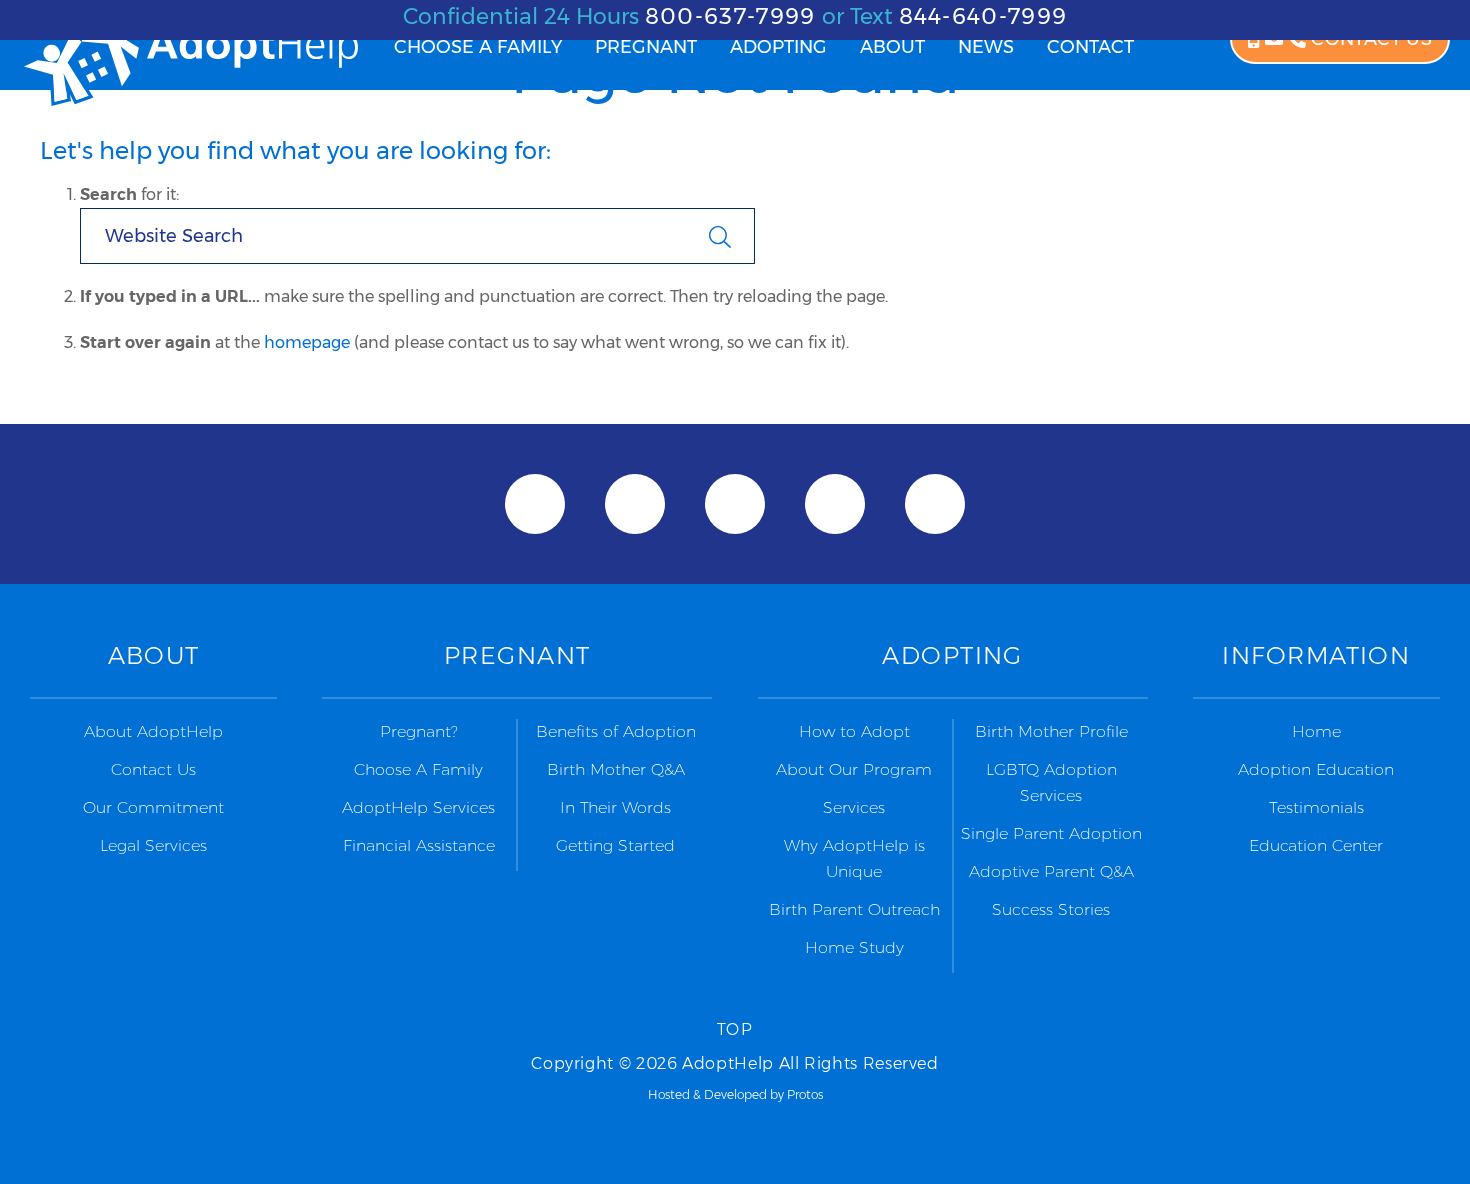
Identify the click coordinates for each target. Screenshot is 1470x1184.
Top (735, 1029)
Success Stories (1051, 909)
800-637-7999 (730, 16)
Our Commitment (153, 807)
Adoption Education (1316, 769)
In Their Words (615, 807)
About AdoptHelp (153, 731)
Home (1316, 731)
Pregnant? (419, 731)
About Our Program (854, 769)
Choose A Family (418, 769)
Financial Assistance (419, 845)
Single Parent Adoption (1051, 833)
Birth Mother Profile (1051, 731)
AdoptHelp (190, 61)
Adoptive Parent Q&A (1051, 871)
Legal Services (153, 845)
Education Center (1316, 845)
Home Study (854, 947)
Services (854, 807)
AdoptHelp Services (418, 807)
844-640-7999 (983, 16)
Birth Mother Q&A (616, 769)
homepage (307, 342)
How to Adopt (854, 731)
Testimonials (1316, 807)
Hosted (669, 1094)
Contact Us (153, 769)
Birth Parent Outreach (854, 909)
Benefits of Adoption (616, 731)
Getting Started (615, 845)
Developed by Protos (763, 1094)
